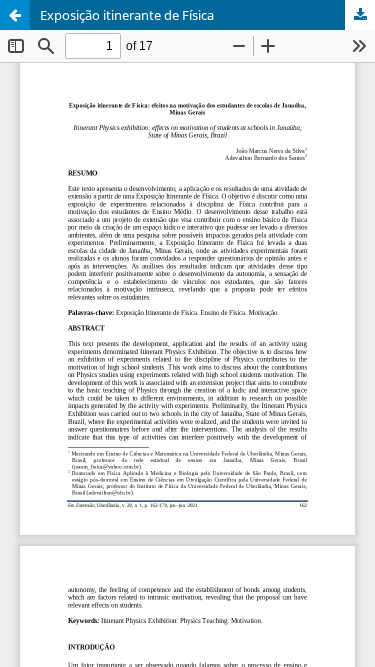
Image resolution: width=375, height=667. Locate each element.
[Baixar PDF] (360, 15)
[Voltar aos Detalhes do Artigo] (15, 15)
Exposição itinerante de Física (127, 15)
